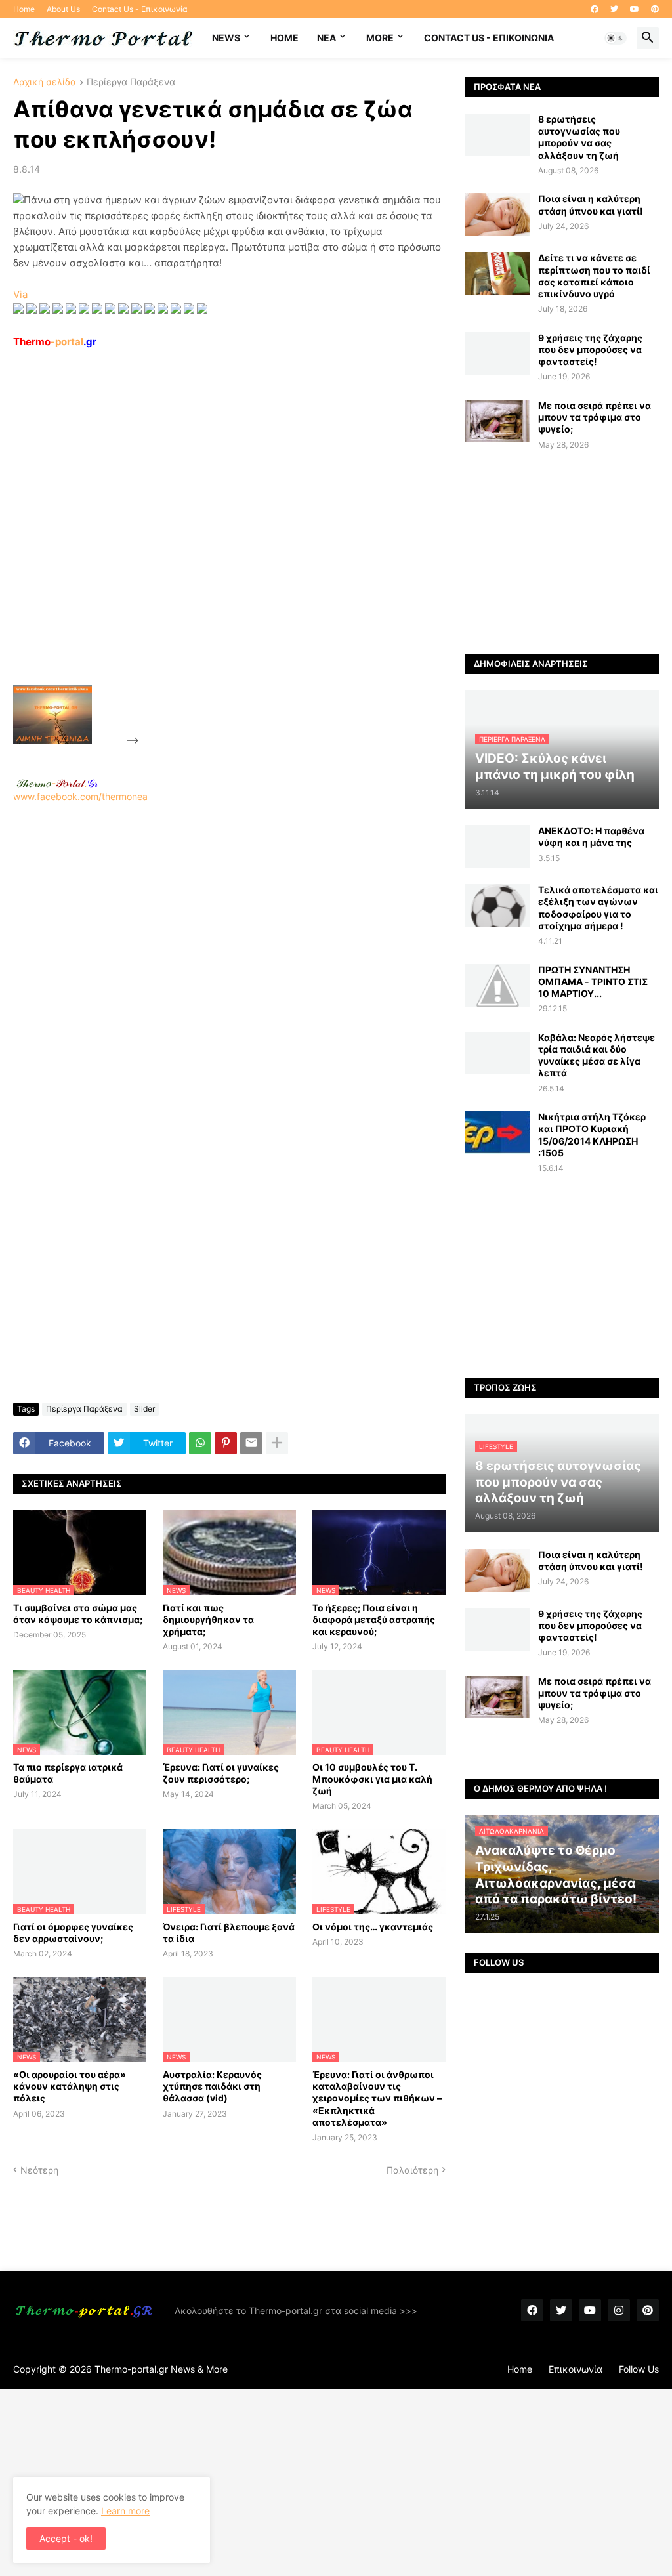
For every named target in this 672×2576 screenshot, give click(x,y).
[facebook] (595, 9)
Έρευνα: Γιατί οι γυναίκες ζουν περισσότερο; (221, 1773)
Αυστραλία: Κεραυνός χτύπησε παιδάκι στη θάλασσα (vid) (212, 2086)
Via (20, 294)
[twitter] (614, 9)
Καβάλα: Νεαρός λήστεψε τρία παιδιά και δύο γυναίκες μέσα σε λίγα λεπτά (597, 1055)
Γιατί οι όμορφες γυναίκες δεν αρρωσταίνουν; (73, 1932)
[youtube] (635, 9)
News (226, 38)
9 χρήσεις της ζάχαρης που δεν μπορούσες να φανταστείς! (590, 349)
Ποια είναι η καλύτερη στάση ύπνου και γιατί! (591, 204)
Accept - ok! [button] (66, 2538)
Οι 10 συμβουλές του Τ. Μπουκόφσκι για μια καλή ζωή (372, 1779)
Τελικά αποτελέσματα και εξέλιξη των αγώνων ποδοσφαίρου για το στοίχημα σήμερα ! (598, 908)
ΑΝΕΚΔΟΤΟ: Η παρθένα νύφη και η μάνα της (591, 836)
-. (57, 783)
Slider (144, 1409)
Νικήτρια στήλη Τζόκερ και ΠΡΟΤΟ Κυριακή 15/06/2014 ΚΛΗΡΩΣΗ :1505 (592, 1135)
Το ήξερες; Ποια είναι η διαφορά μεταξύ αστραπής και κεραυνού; (374, 1619)
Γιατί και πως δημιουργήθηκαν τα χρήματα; (208, 1619)
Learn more (125, 2511)
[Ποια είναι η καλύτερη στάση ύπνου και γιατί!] (497, 214)
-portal (55, 342)
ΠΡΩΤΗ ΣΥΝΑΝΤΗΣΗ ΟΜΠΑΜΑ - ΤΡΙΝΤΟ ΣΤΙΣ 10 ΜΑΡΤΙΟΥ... (593, 982)
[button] (616, 38)
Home (24, 9)
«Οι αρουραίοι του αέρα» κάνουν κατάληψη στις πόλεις (70, 2086)
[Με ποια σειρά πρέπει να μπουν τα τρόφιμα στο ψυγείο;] (497, 421)
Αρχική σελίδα (45, 82)
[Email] (251, 1443)
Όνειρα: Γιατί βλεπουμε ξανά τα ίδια (229, 1932)
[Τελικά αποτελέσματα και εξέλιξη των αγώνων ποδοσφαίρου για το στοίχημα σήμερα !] (497, 905)
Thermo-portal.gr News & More (161, 2369)
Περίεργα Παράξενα (131, 82)
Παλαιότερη (412, 2170)
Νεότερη (39, 2170)
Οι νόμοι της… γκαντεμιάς (373, 1927)
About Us (63, 9)
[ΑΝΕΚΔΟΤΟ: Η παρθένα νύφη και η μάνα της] (497, 846)
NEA (326, 38)
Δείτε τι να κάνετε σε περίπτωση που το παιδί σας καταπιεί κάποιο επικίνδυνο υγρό (594, 276)
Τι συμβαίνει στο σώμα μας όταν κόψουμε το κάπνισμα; (78, 1614)
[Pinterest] (226, 1443)
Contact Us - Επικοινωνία (140, 9)
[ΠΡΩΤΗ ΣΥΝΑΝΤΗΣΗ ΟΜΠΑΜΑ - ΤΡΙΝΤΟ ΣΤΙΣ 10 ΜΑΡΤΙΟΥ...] (497, 985)
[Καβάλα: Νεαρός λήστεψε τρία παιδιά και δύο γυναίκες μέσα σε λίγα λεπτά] (497, 1053)
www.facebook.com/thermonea (80, 796)
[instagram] (619, 2310)
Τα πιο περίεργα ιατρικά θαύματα (68, 1773)
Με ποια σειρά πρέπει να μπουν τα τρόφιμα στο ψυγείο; (595, 417)
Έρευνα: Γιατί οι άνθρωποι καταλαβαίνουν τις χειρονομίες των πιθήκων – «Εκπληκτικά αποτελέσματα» (377, 2098)
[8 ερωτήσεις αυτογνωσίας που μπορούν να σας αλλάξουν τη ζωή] (497, 135)
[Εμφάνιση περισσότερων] (277, 1443)
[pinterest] (655, 9)
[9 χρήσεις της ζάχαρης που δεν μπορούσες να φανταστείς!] (497, 353)
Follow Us (639, 2369)
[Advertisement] (240, 547)
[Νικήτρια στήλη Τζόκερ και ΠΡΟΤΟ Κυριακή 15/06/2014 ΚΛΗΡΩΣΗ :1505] (497, 1132)
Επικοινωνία (576, 2369)
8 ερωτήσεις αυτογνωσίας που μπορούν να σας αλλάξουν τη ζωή (579, 137)
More (380, 38)
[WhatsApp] (200, 1443)
